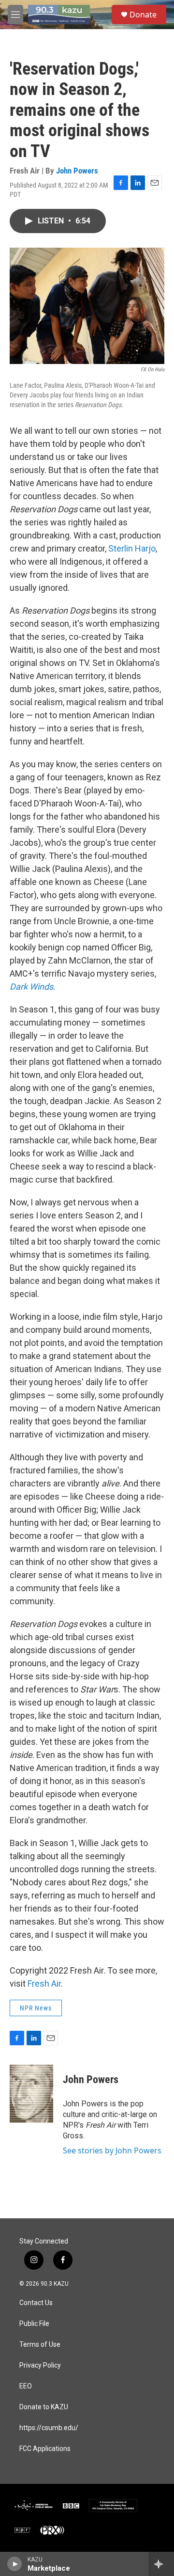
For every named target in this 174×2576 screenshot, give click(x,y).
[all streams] (161, 2564)
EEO (26, 2386)
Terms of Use (40, 2345)
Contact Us (36, 2303)
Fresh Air (44, 1983)
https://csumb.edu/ (49, 2428)
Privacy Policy (40, 2365)
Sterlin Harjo (132, 548)
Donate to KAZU (44, 2407)
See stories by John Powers (112, 2150)
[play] (15, 2564)
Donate (143, 15)
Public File (34, 2324)
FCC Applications (45, 2449)
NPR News (36, 2008)
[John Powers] (31, 2094)
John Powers (77, 171)
